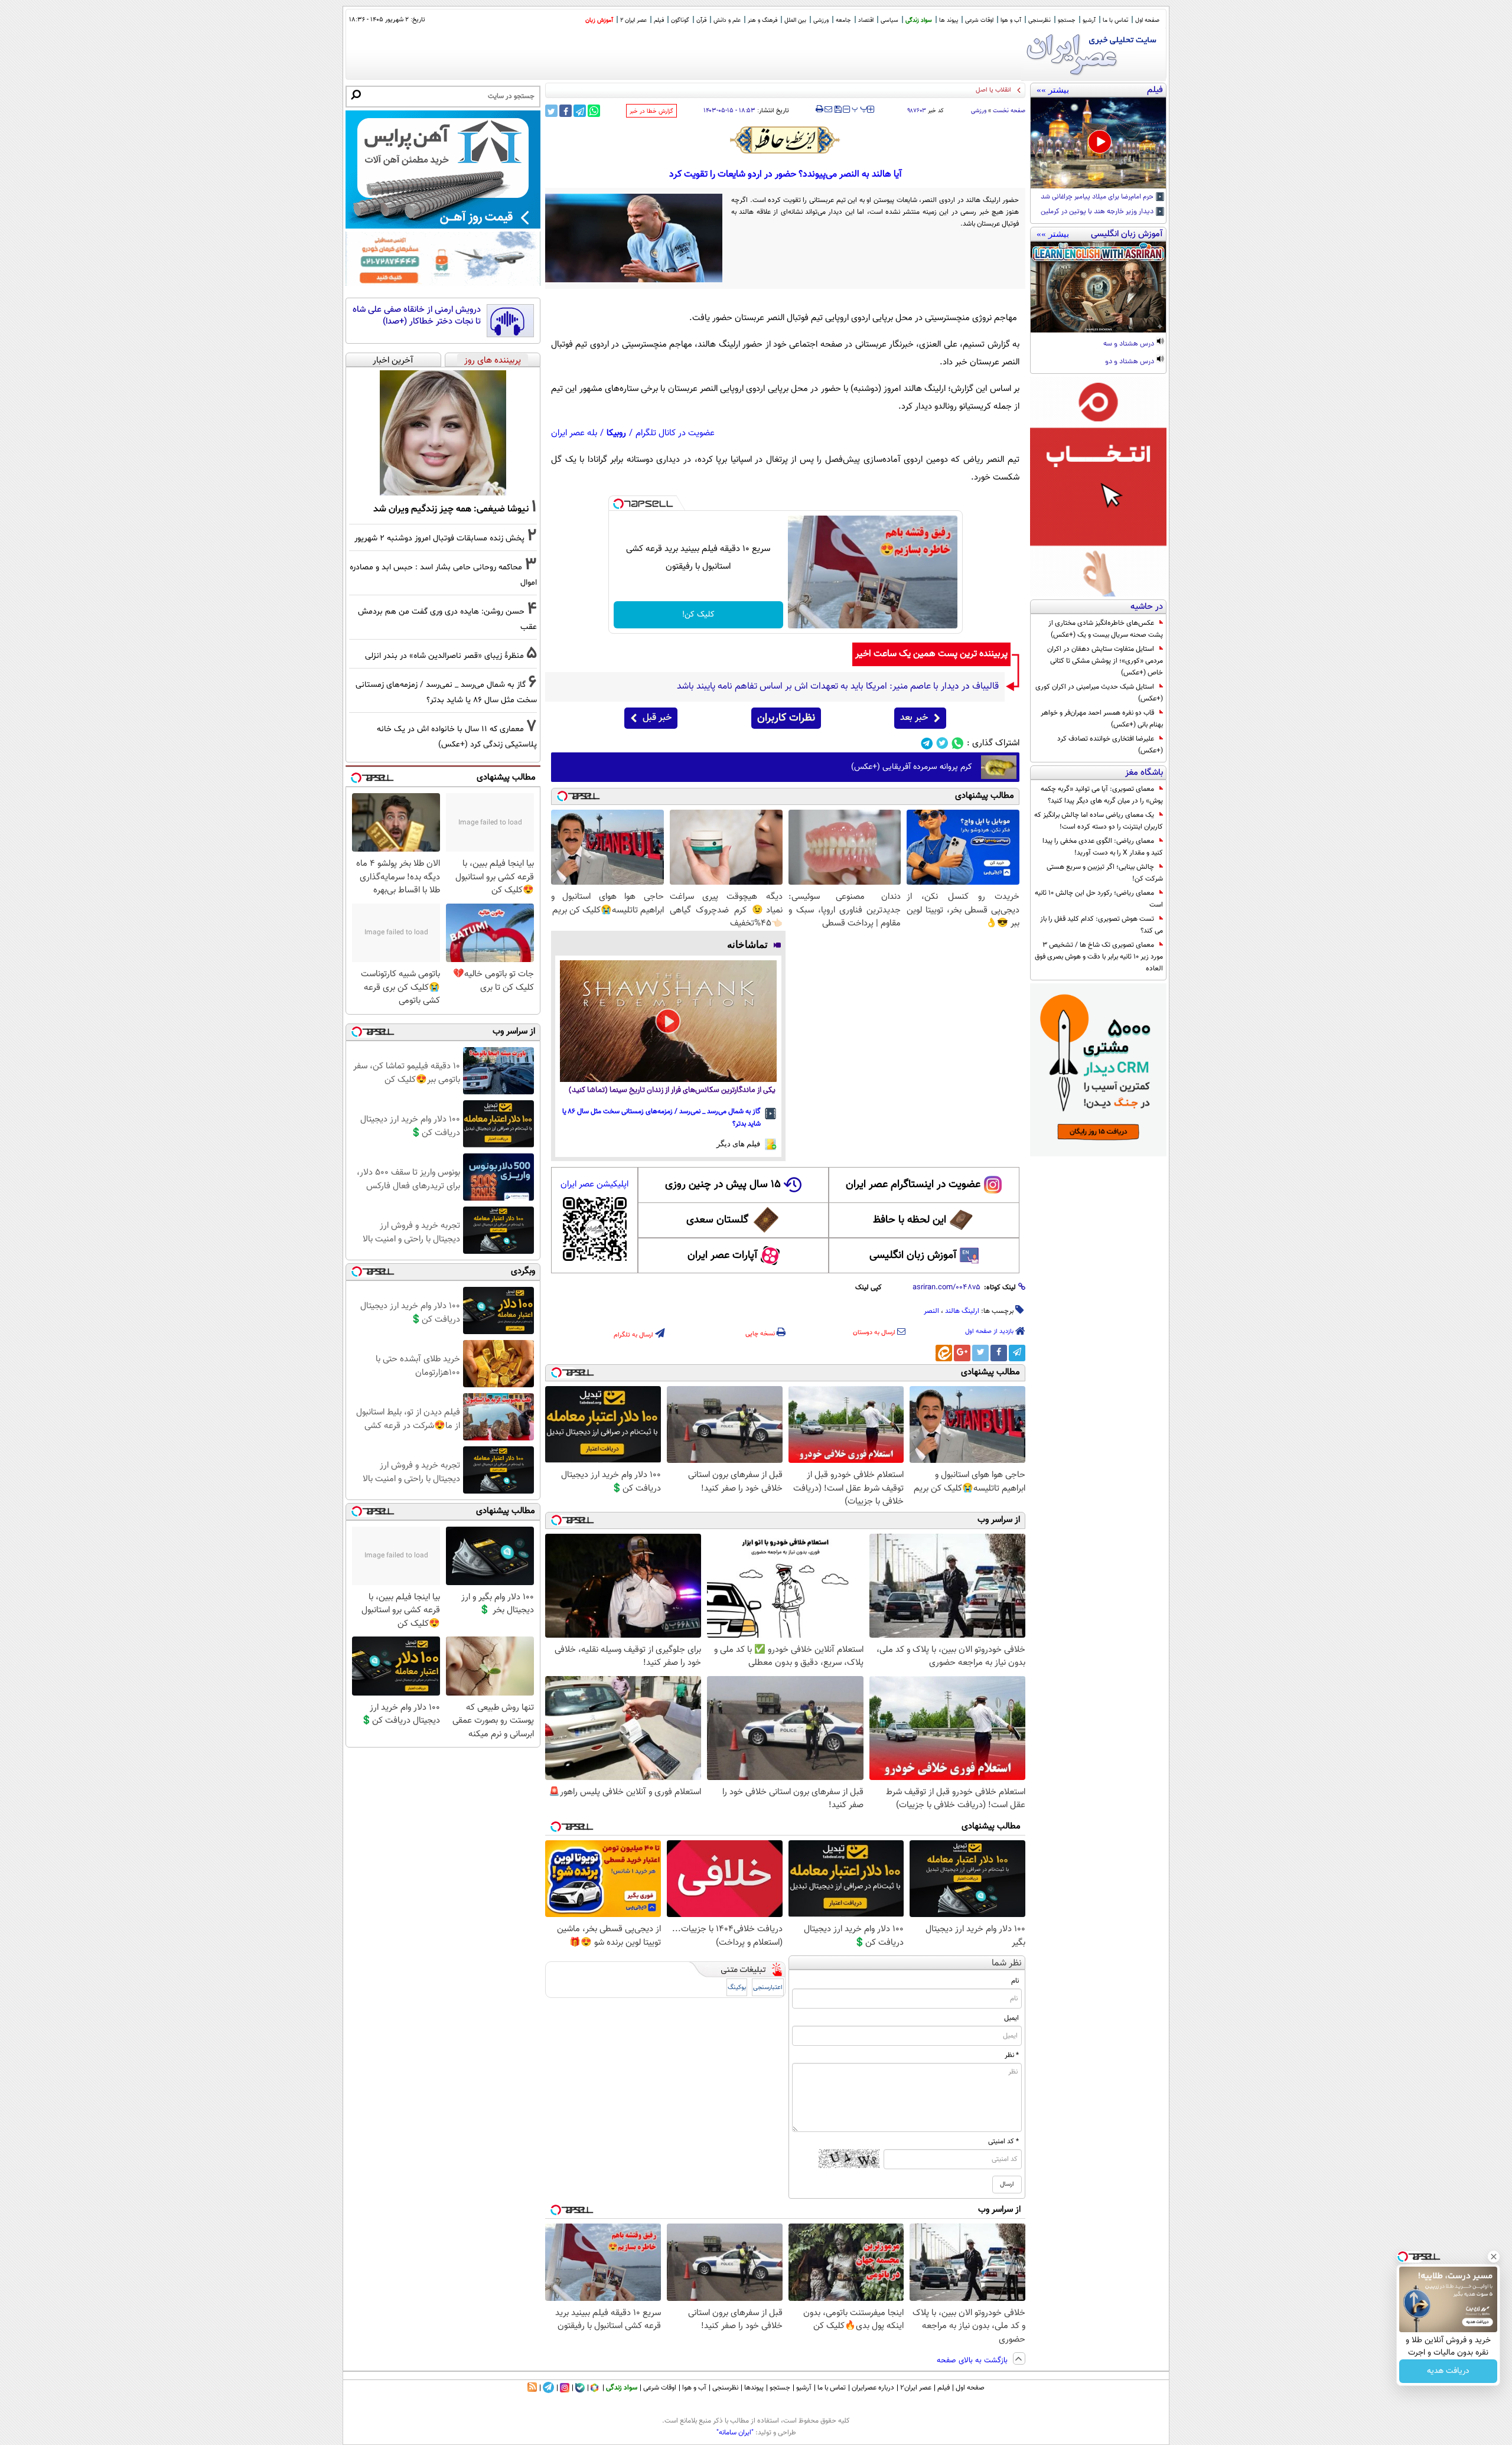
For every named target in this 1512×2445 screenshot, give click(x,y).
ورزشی (821, 20)
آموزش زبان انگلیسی (913, 1256)
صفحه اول (1147, 20)
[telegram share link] (580, 111)
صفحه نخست (1009, 111)
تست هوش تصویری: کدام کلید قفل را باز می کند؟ (1102, 925)
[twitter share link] (551, 111)
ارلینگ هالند (962, 1311)
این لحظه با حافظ (910, 1220)
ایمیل (1011, 2018)
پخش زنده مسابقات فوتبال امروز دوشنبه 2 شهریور (439, 538)
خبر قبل (657, 718)
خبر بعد (914, 718)
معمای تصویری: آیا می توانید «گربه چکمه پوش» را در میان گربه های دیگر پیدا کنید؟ (1102, 795)
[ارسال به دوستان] (828, 109)
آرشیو (1089, 20)
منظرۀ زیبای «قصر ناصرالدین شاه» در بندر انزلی (444, 656)
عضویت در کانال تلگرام (675, 433)
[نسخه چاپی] (819, 109)
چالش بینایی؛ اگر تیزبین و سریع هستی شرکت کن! (1105, 873)
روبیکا (616, 433)
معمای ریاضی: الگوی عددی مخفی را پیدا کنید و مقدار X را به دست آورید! (1103, 847)
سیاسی (889, 20)
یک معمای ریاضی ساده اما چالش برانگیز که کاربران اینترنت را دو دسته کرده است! (1099, 821)
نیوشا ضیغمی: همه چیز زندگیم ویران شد (451, 509)
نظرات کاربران (786, 718)
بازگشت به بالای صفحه (973, 2361)
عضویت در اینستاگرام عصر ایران (913, 1185)
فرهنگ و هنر (762, 20)
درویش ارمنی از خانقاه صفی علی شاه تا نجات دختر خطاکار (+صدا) (417, 316)
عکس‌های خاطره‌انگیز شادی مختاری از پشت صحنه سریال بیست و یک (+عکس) (1106, 629)
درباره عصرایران (873, 2388)
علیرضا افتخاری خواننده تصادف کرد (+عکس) (1110, 745)
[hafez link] (786, 140)
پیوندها (754, 2388)
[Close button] (1494, 2257)
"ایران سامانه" (735, 2433)
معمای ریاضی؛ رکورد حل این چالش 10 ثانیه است (1099, 899)
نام (1015, 1981)
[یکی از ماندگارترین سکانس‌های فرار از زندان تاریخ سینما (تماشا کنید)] (668, 1021)
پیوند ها (949, 20)
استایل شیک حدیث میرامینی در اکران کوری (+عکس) (1099, 693)
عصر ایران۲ (916, 2388)
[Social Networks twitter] (942, 743)
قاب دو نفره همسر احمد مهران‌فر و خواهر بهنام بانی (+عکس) (1102, 719)
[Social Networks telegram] (927, 743)
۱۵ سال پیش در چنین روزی (723, 1185)
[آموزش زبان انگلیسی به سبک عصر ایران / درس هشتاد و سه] (1098, 287)
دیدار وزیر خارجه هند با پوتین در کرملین (1098, 212)
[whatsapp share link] (594, 111)
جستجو (1067, 20)
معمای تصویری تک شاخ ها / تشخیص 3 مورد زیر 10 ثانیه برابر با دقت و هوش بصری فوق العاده (1099, 957)
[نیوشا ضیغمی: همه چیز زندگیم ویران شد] (443, 433)
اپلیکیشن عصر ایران (594, 1184)
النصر (931, 1311)
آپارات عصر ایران (723, 1256)
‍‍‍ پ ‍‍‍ (860, 108)
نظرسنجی (1039, 20)
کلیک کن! (698, 615)
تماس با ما (1115, 20)
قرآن (701, 20)
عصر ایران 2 (633, 20)
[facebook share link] (566, 111)
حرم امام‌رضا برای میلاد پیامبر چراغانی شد (1098, 197)
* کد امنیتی (1003, 2141)
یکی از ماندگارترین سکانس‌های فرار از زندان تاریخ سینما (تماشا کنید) (672, 1091)
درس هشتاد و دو (1130, 362)
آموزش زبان (599, 20)
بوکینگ (737, 1988)
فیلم (659, 20)
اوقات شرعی (979, 20)
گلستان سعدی (717, 1220)
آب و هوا (1011, 20)
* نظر (1012, 2055)
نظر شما (1007, 1963)
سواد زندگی (919, 20)
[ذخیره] (838, 110)
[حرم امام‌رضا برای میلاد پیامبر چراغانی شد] (1098, 143)
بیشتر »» (1053, 90)
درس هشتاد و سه (1130, 344)
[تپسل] (618, 504)
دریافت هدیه (1448, 2371)
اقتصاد (866, 20)
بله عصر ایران (574, 433)
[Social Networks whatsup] (958, 743)
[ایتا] (944, 1353)
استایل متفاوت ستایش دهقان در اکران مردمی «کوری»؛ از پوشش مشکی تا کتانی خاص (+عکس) (1105, 661)
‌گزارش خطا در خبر (651, 111)
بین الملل (795, 20)
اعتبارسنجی (768, 1988)
